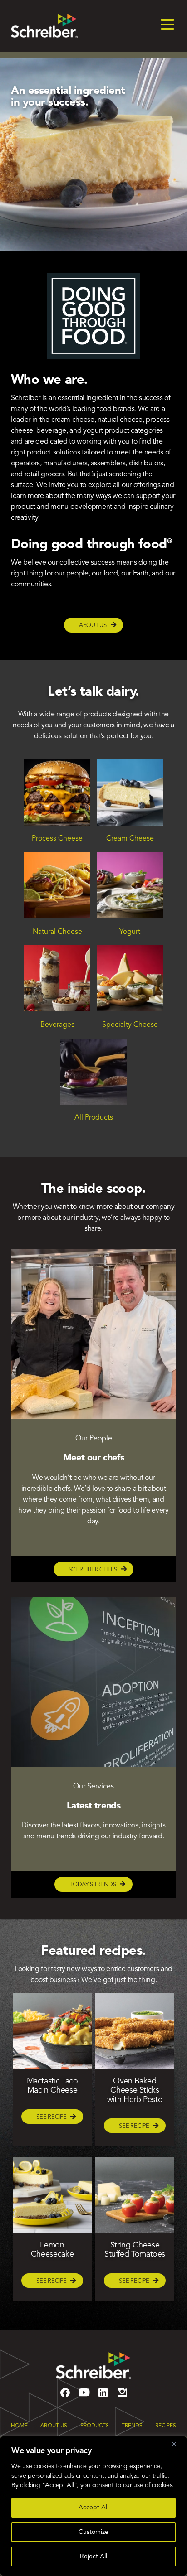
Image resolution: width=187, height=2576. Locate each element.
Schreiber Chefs (93, 1570)
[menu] (167, 26)
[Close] (177, 2444)
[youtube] (84, 2397)
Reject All (93, 2557)
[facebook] (65, 2397)
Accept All (93, 2508)
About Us (93, 626)
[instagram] (122, 2397)
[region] (93, 2506)
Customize (93, 2532)
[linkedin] (103, 2397)
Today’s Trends (93, 1885)
